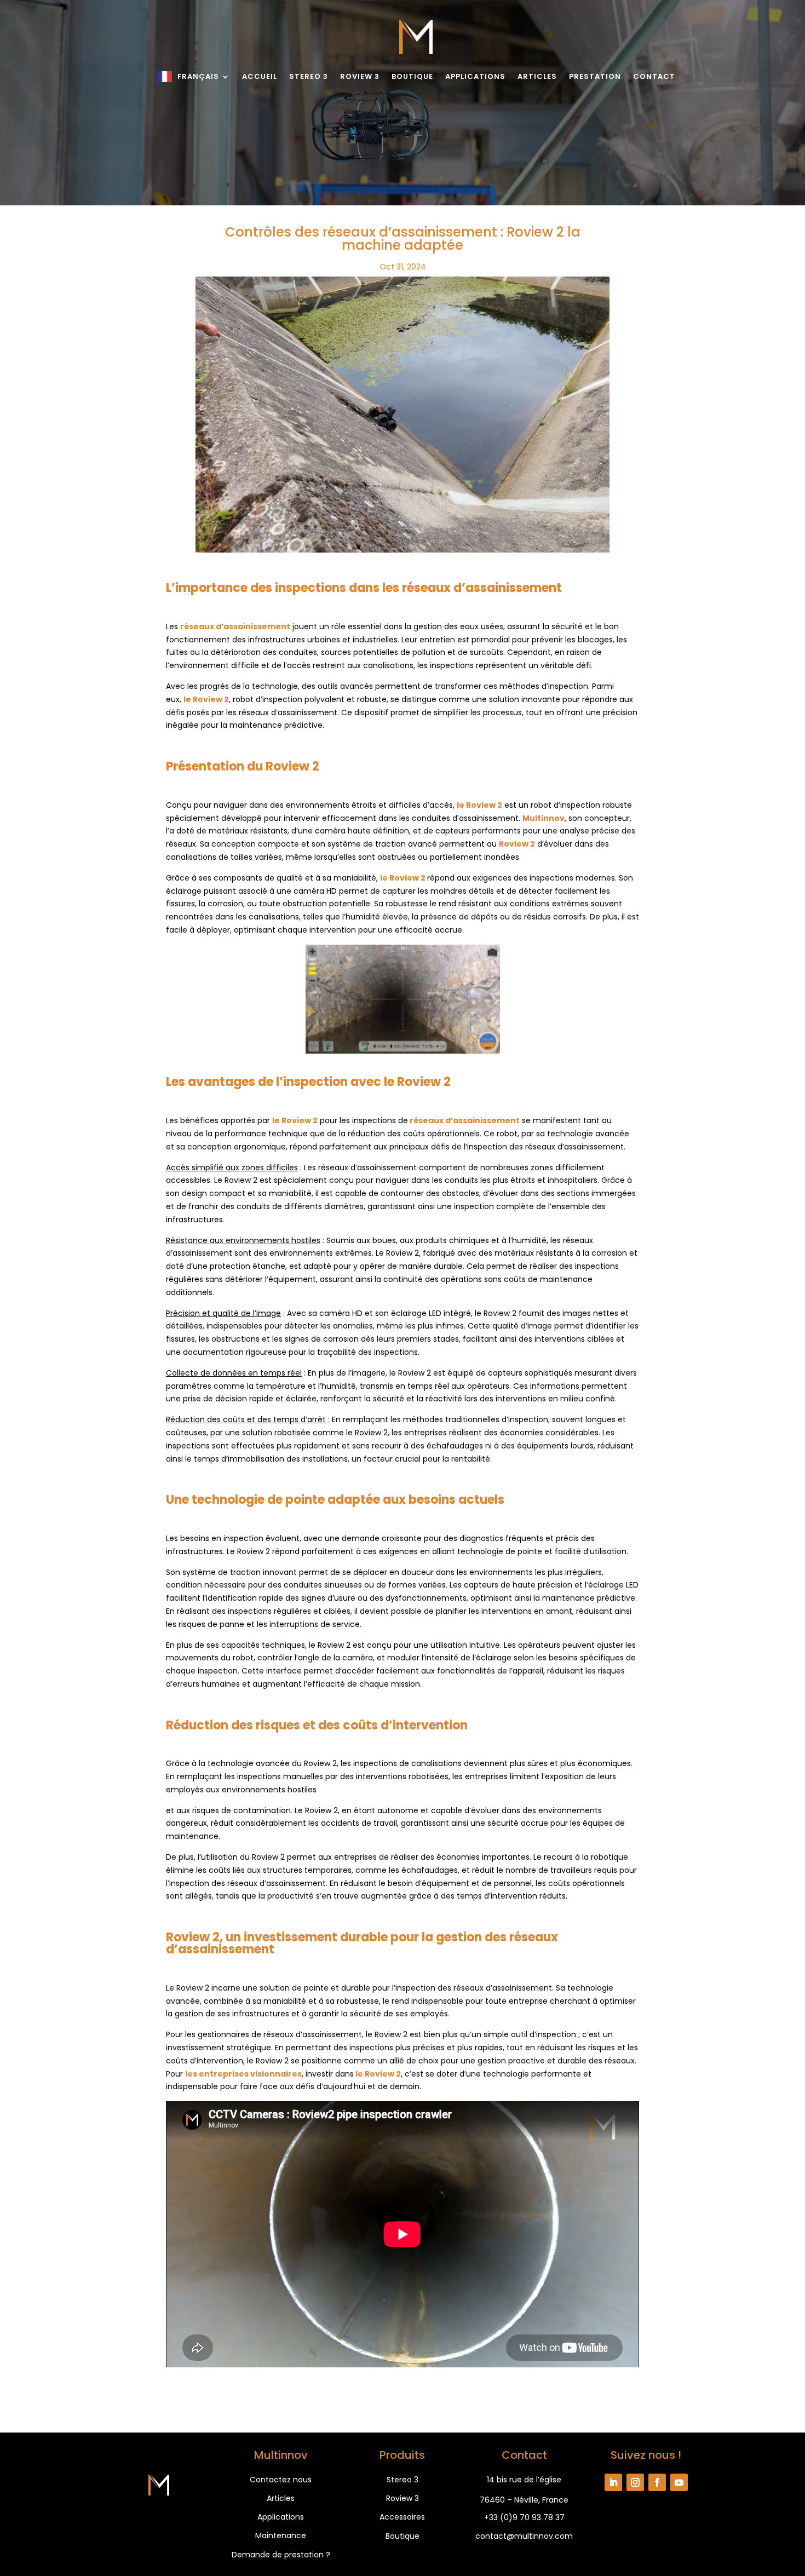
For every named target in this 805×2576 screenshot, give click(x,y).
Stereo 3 (309, 76)
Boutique (412, 76)
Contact (654, 76)
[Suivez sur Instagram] (635, 2482)
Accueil (260, 76)
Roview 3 (360, 76)
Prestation (595, 76)
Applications (475, 76)
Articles (537, 76)
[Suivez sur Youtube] (679, 2482)
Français (198, 76)
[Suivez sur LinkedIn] (613, 2482)
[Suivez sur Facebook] (657, 2482)
